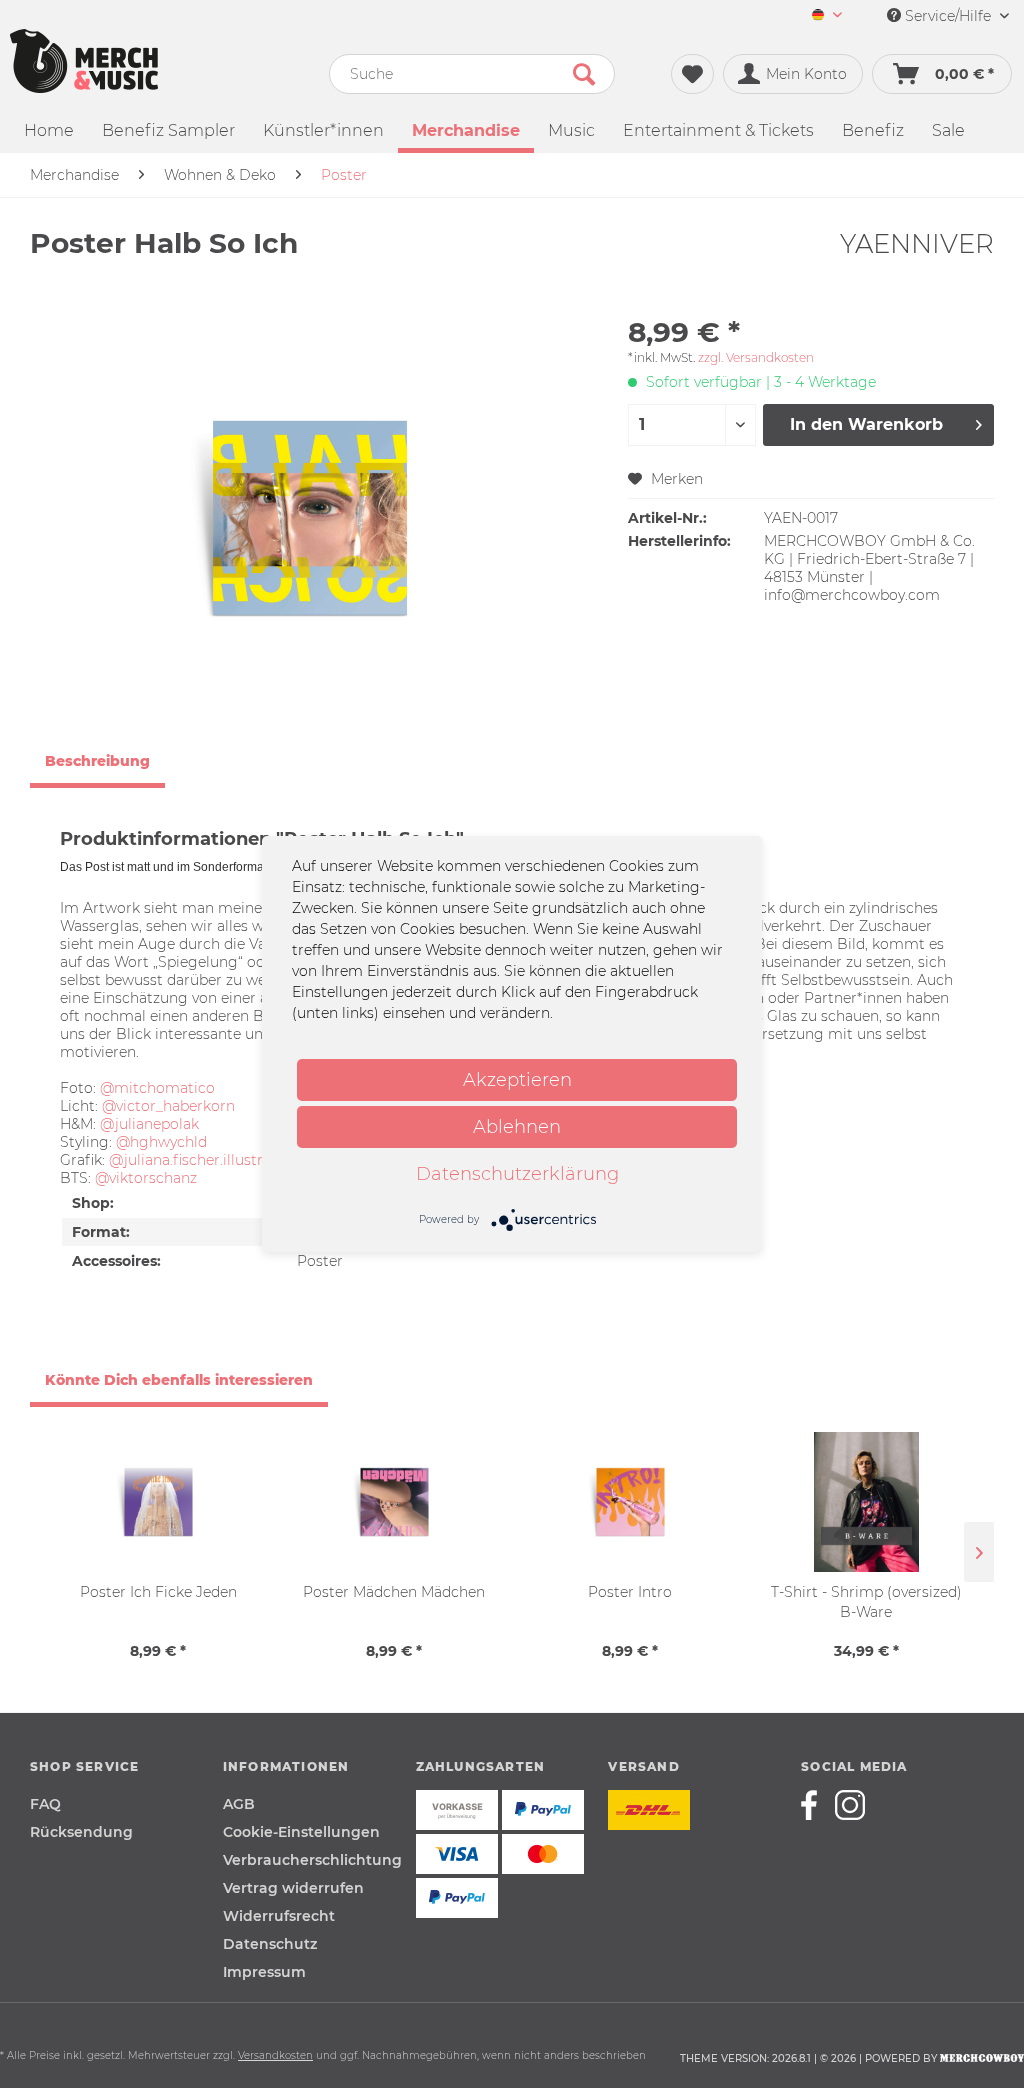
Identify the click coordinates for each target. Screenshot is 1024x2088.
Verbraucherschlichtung (312, 1860)
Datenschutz (270, 1944)
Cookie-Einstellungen (301, 1832)
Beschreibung (97, 761)
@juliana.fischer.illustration (204, 1160)
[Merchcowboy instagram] (850, 1805)
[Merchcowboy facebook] (816, 1805)
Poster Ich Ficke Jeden (158, 1592)
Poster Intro (630, 1592)
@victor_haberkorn (168, 1106)
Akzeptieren (517, 1080)
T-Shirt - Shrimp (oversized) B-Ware (866, 1602)
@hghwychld (161, 1142)
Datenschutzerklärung (517, 1174)
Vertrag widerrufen (293, 1888)
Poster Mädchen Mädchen (394, 1592)
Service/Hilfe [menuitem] (948, 16)
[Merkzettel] (692, 74)
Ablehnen (517, 1127)
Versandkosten (275, 2055)
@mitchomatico (157, 1088)
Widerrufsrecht (279, 1916)
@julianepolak (149, 1124)
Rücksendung (81, 1832)
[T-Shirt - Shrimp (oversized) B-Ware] (866, 1502)
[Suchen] (584, 74)
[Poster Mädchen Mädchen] (394, 1502)
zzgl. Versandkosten (756, 357)
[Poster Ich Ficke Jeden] (158, 1502)
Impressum (264, 1972)
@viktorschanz (146, 1178)
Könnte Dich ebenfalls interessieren (179, 1380)
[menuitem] (827, 16)
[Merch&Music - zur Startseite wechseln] (84, 61)
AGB (239, 1804)
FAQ (45, 1804)
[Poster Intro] (630, 1502)
